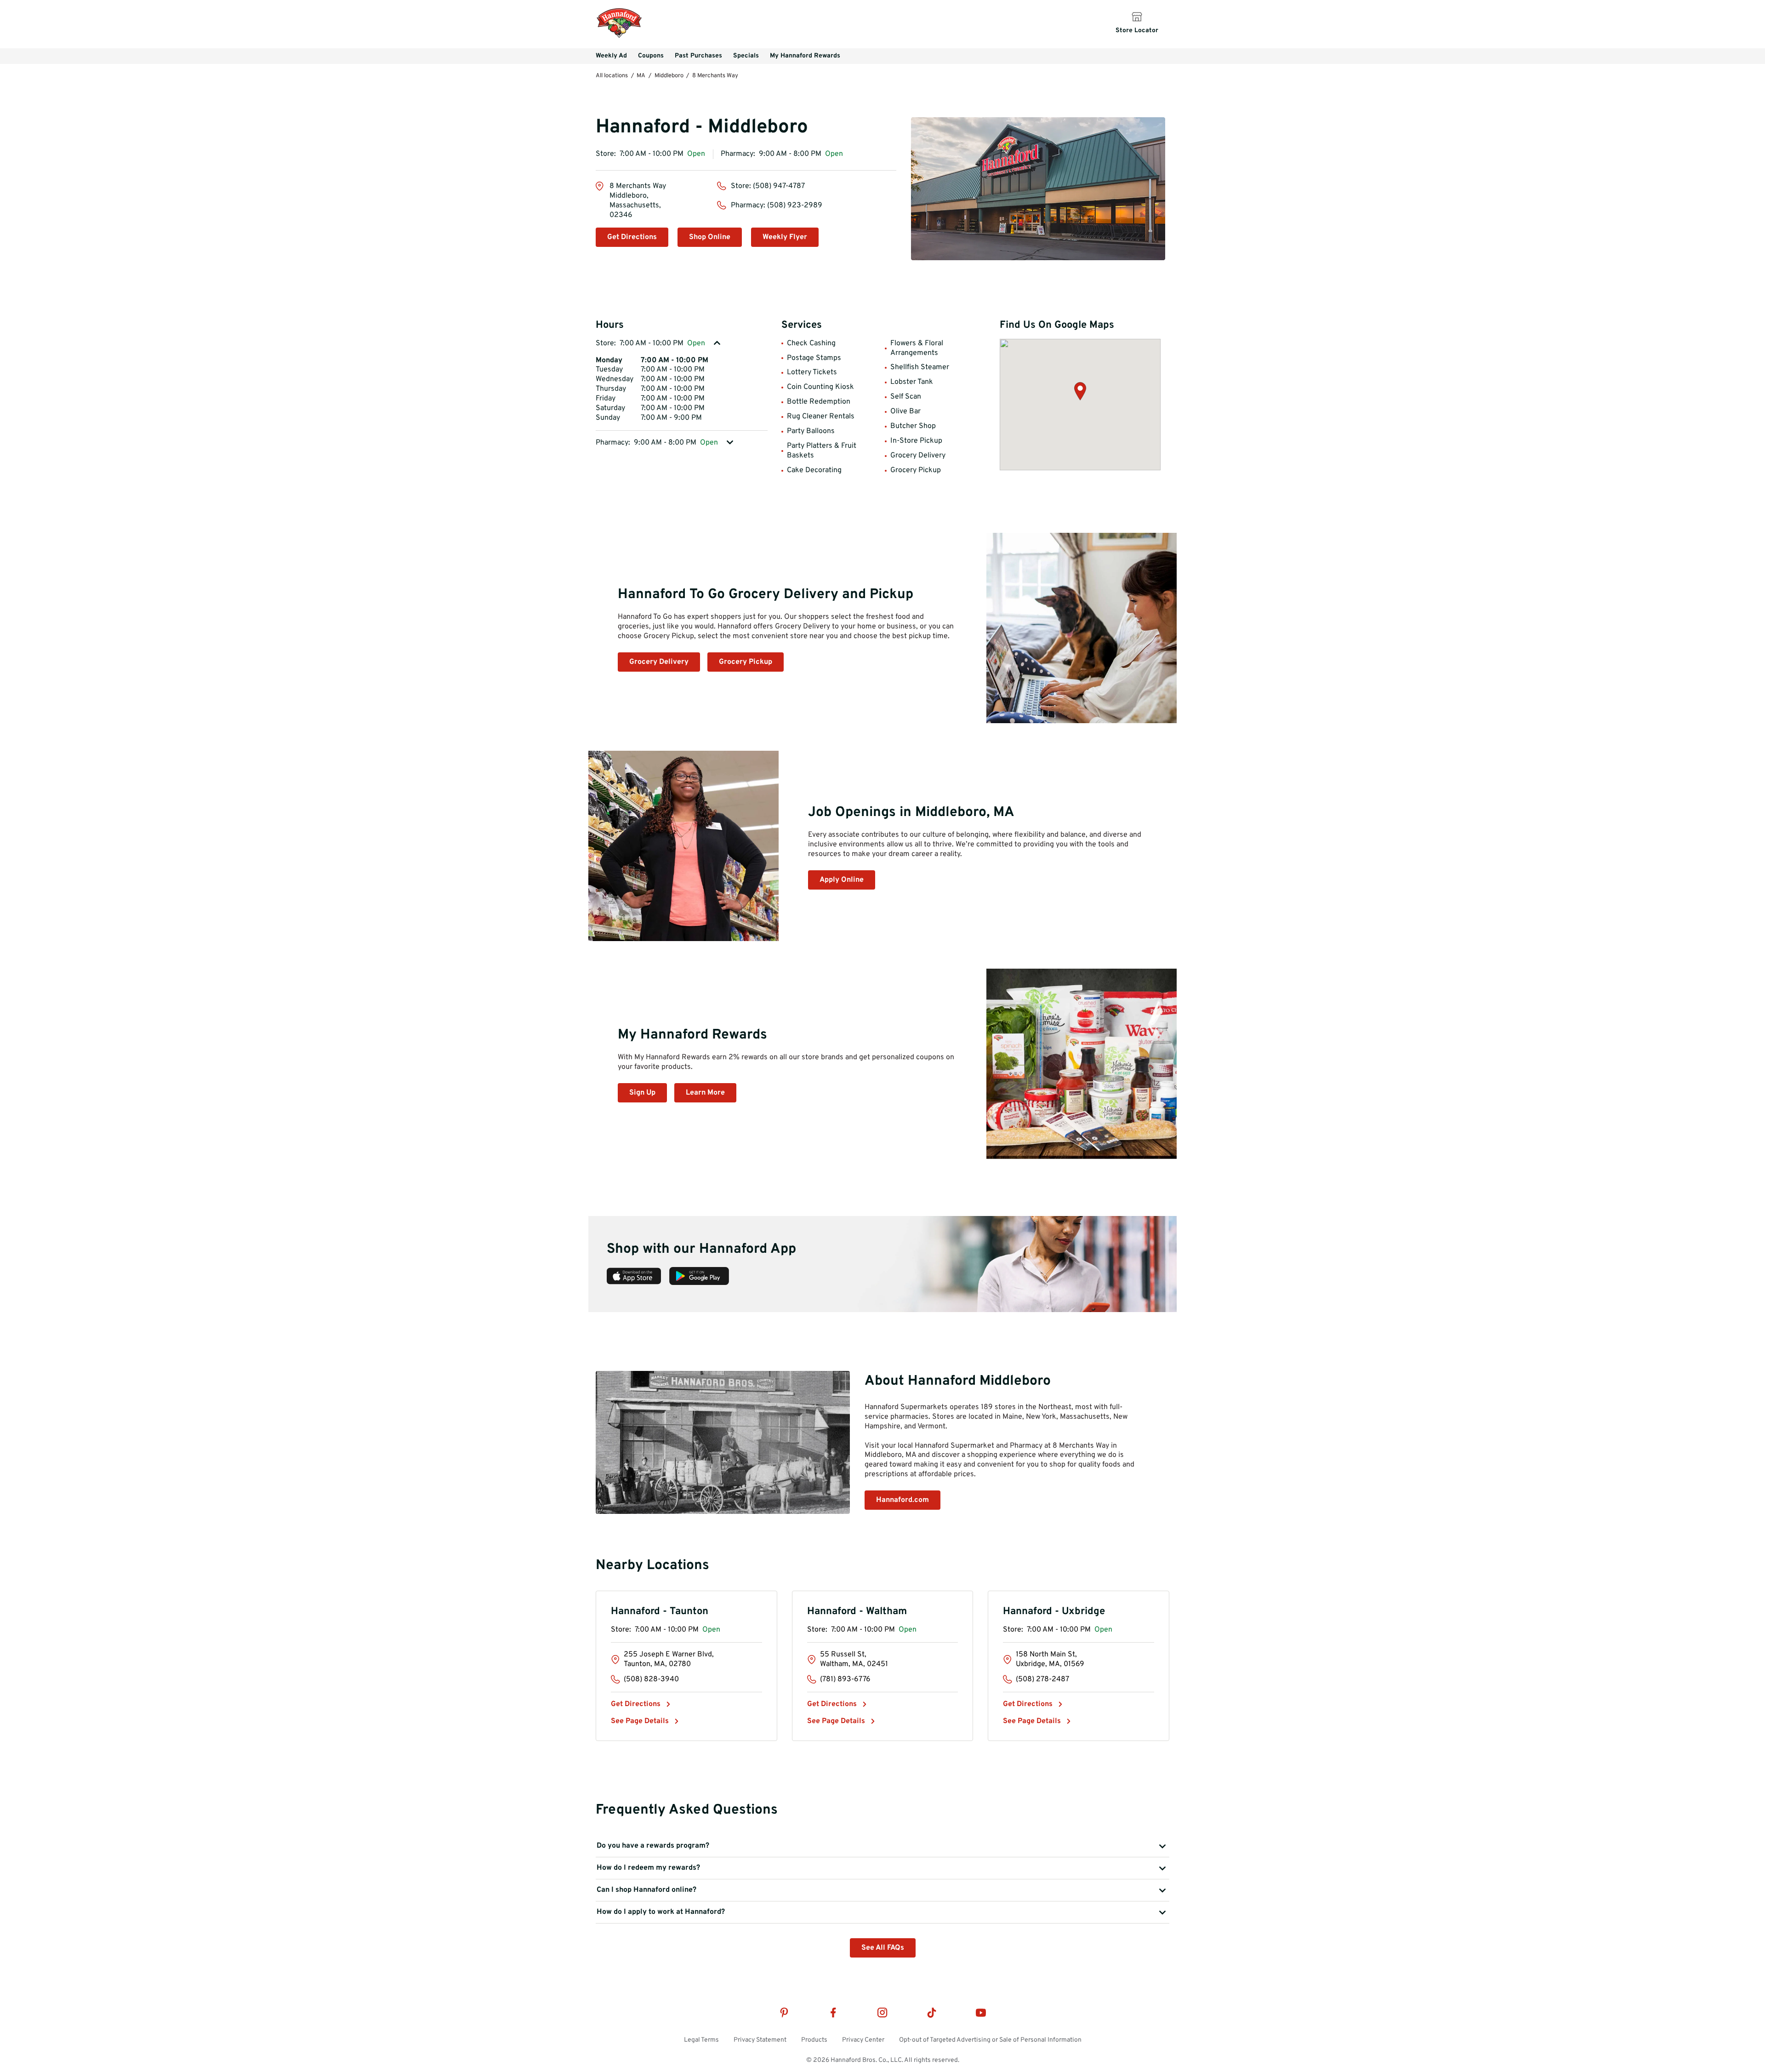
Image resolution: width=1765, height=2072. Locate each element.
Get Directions (632, 237)
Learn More (705, 1093)
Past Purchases (698, 56)
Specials (746, 56)
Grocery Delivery (659, 662)
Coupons (651, 56)
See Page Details (640, 1721)
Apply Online (842, 880)
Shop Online (710, 237)
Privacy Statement (760, 2040)
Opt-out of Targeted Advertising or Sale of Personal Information (990, 2040)
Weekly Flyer (785, 237)
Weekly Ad (611, 56)
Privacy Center (863, 2040)
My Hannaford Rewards (805, 56)
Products (814, 2040)
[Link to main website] (619, 37)
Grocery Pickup (746, 662)
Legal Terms (701, 2040)
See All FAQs (883, 1948)
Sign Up (642, 1093)
